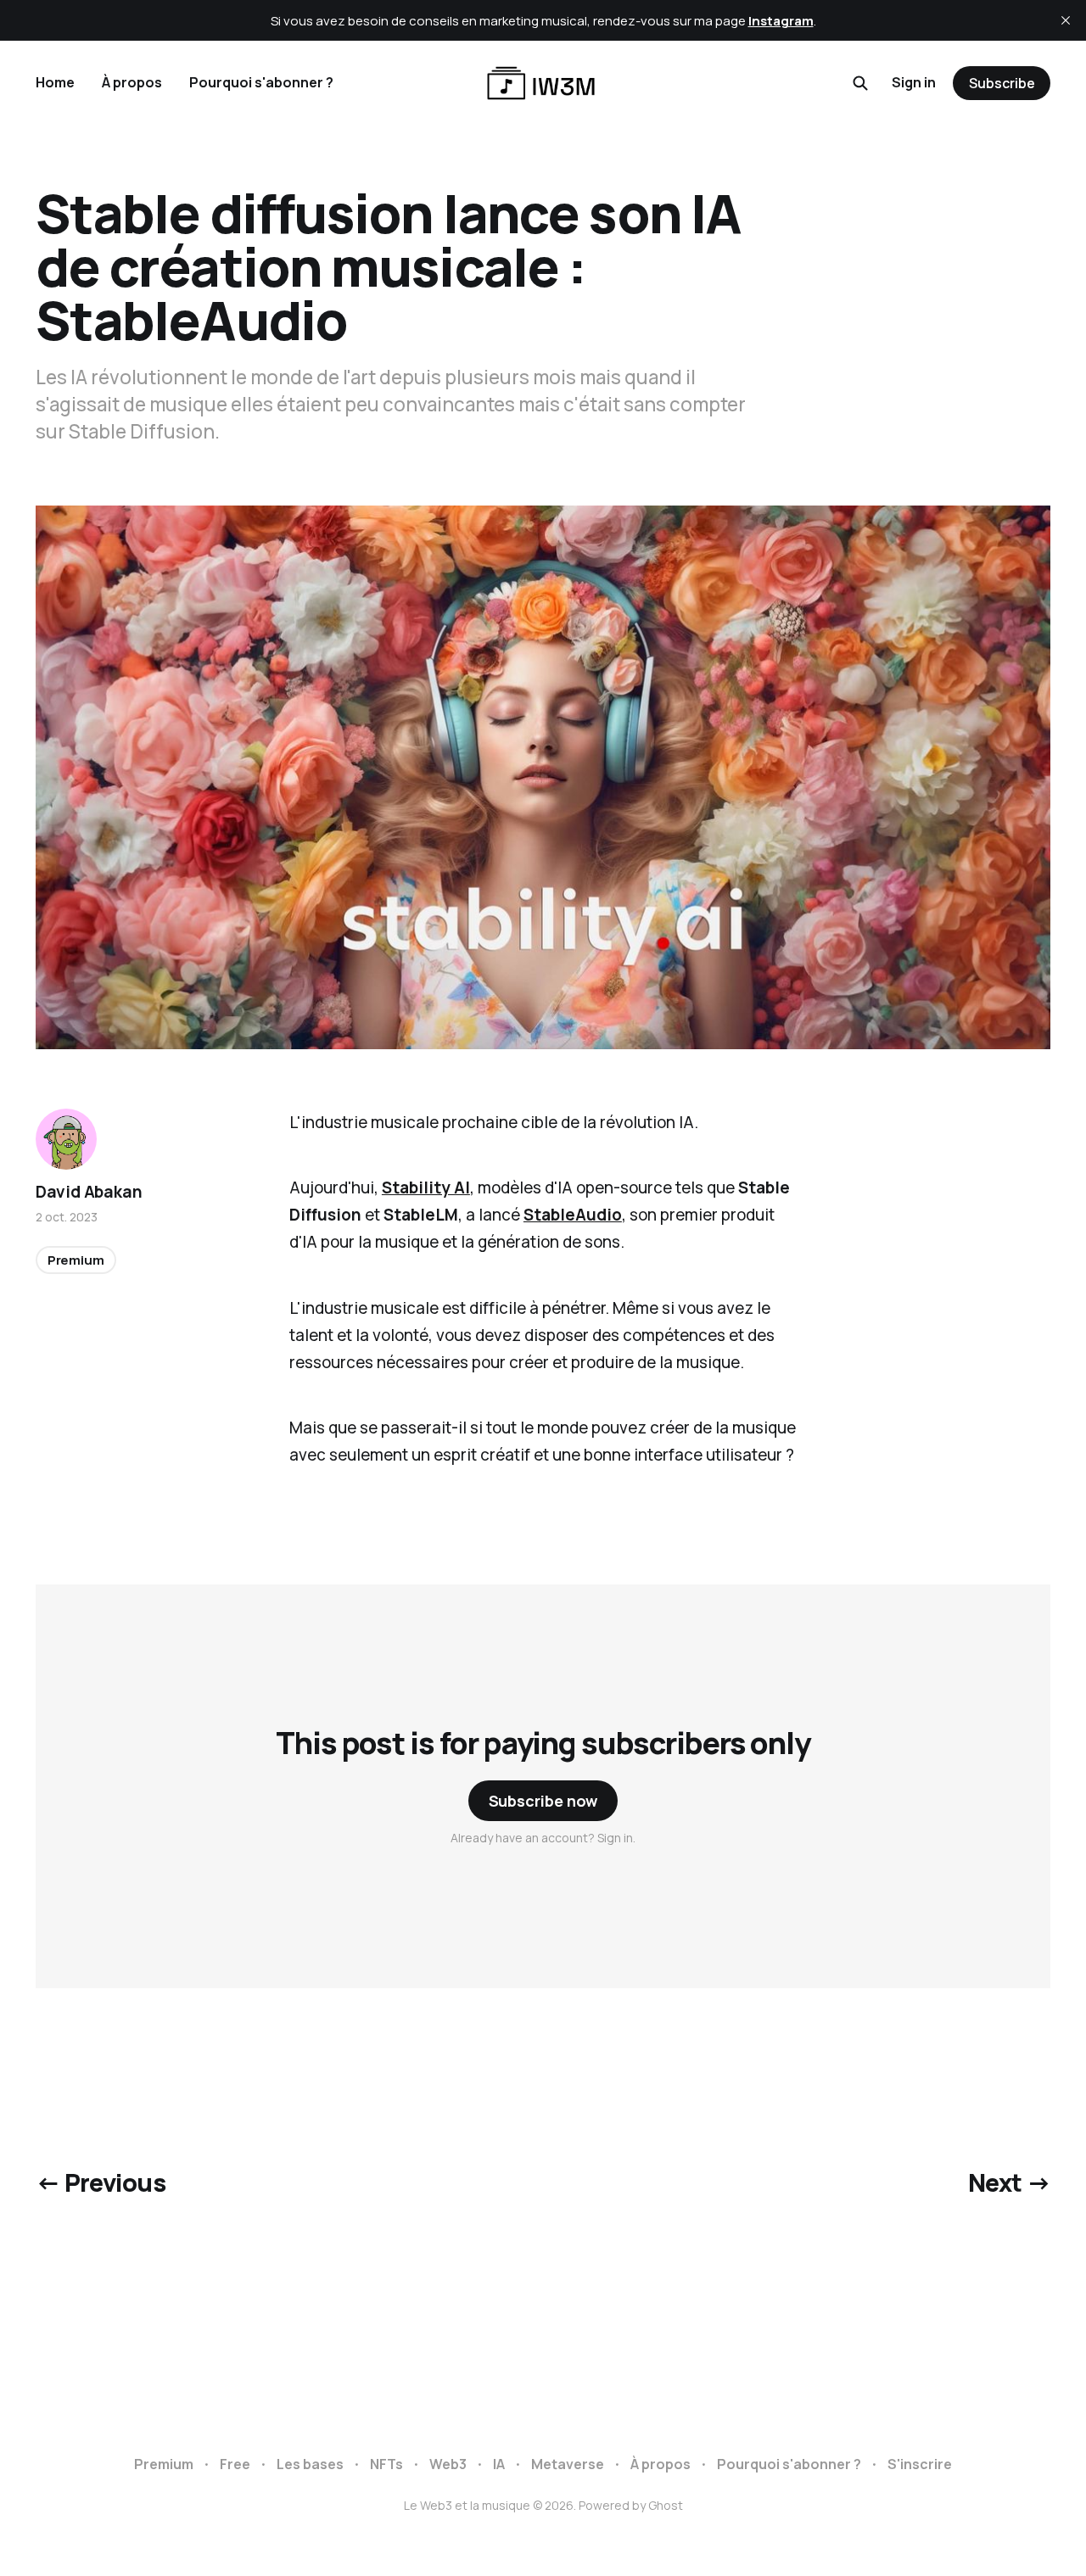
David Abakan (89, 1192)
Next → (1010, 2182)
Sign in (914, 82)
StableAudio (573, 1215)
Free (235, 2464)
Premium (76, 1260)
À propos (132, 82)
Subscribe (1002, 83)
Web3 (448, 2464)
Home (55, 82)
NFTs (386, 2464)
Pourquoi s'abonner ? (261, 82)
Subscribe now (543, 1801)
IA (499, 2464)
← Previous (101, 2182)
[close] (1066, 20)
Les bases (310, 2464)
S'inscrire (920, 2464)
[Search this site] (860, 83)
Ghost (666, 2505)
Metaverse (568, 2464)
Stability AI (426, 1187)
